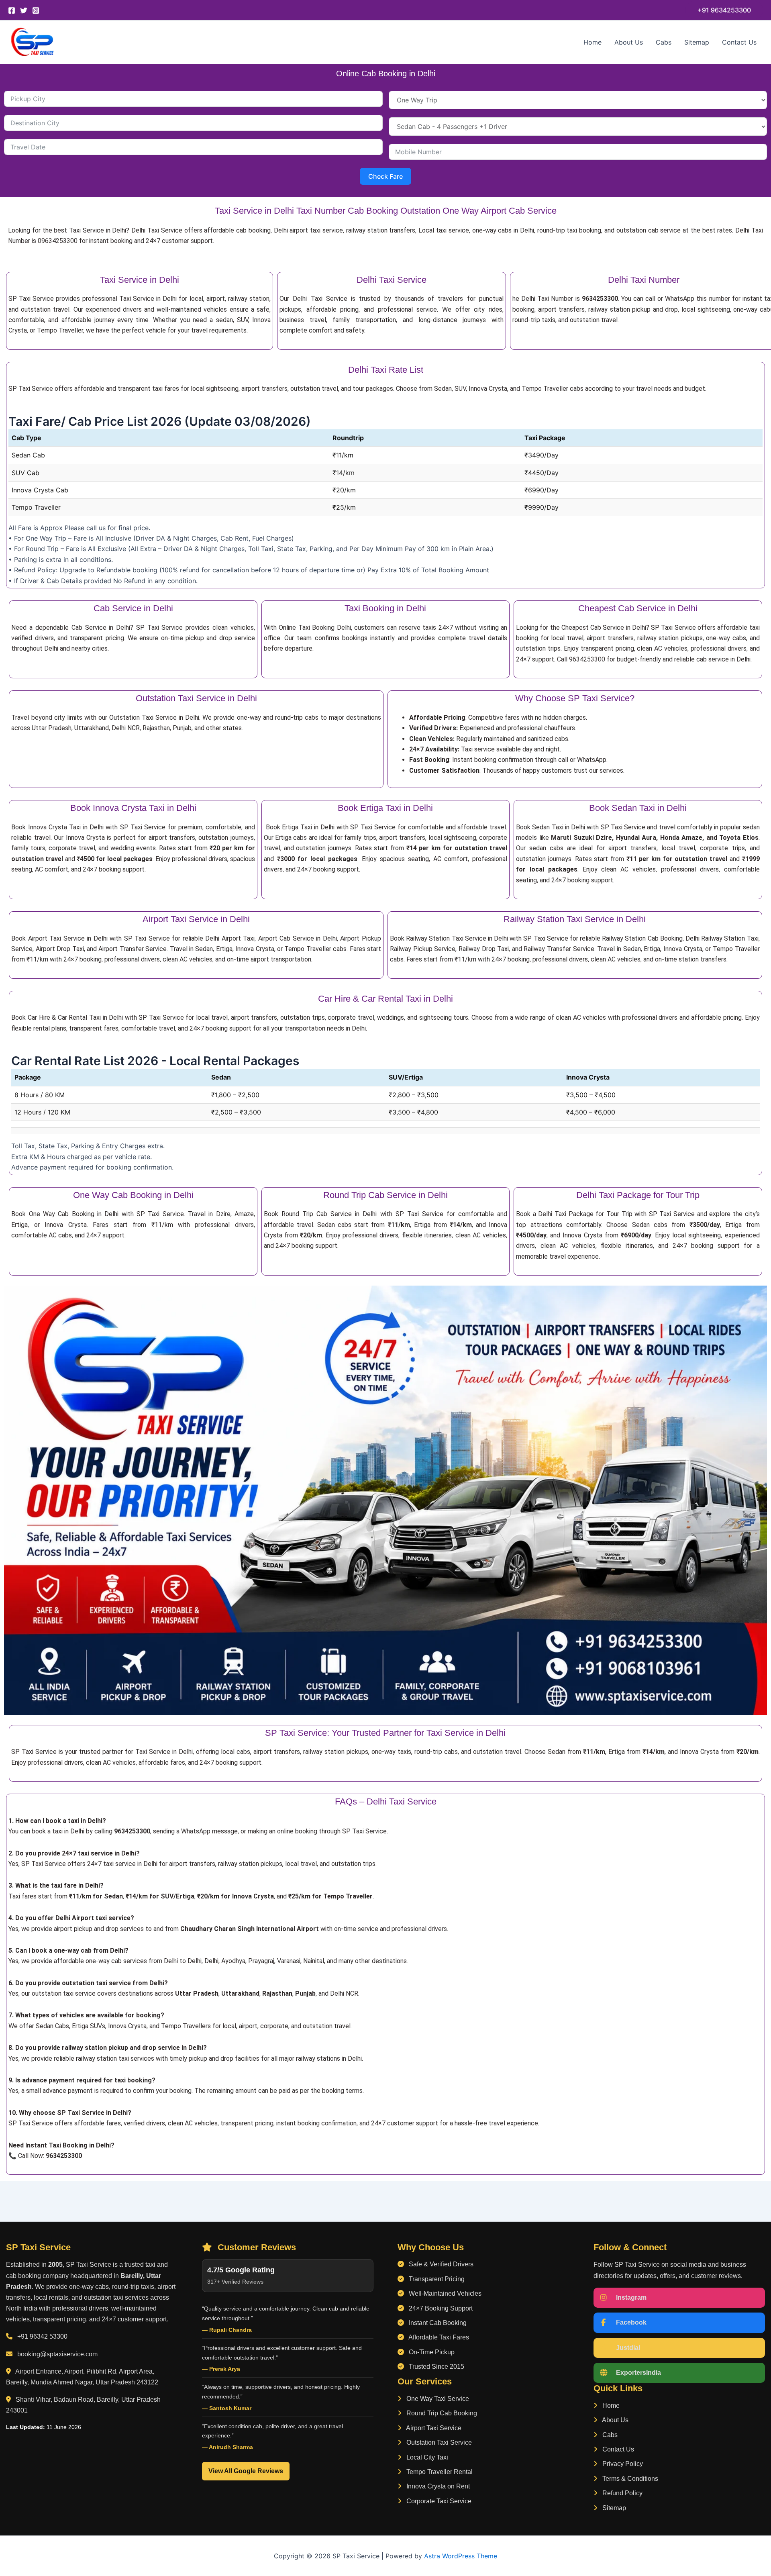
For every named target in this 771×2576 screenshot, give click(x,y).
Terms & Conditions (629, 2479)
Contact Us (739, 42)
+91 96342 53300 (42, 2336)
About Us (629, 42)
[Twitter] (24, 10)
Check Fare (385, 176)
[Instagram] (36, 10)
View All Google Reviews (246, 2471)
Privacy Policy (622, 2464)
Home (593, 42)
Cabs (664, 42)
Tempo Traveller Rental (439, 2472)
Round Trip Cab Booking (441, 2413)
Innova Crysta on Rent (437, 2486)
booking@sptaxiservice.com (57, 2354)
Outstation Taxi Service (438, 2442)
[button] (724, 10)
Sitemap (697, 42)
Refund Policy (622, 2493)
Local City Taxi (426, 2457)
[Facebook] (12, 10)
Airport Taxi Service (433, 2428)
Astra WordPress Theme (461, 2556)
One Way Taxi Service (437, 2399)
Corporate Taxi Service (438, 2501)
